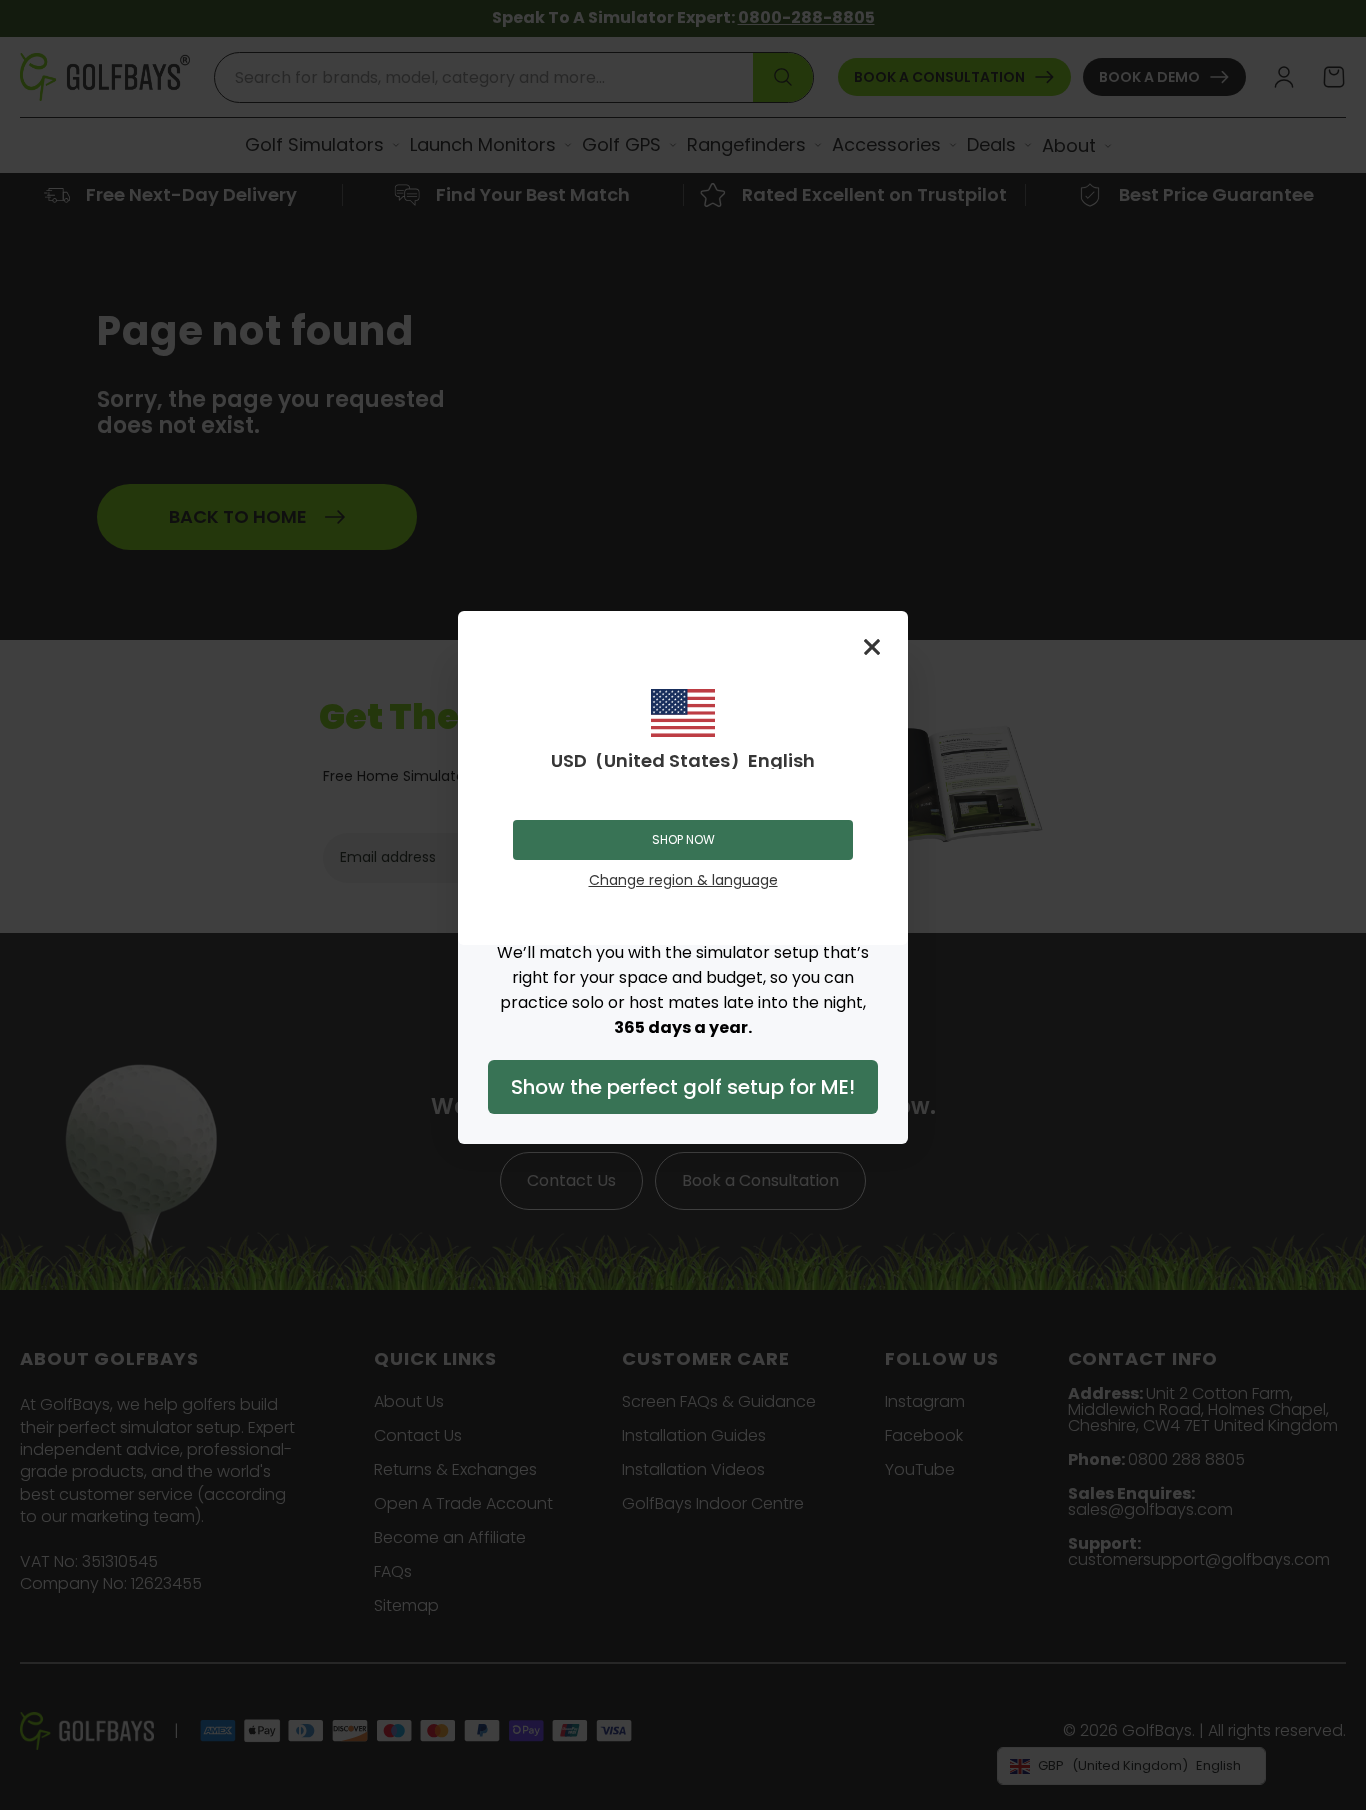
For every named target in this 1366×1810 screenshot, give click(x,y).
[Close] (872, 647)
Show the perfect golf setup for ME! (683, 1087)
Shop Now (683, 839)
